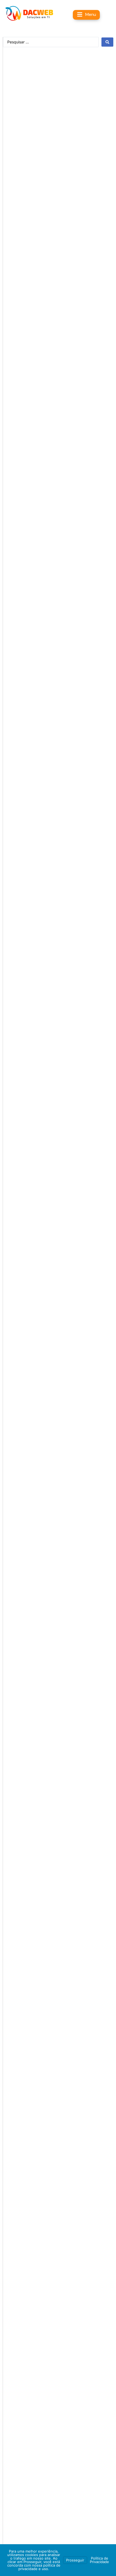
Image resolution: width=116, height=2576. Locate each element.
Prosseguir (75, 2560)
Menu (91, 14)
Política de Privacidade (99, 2560)
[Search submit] (107, 42)
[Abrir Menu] (80, 14)
